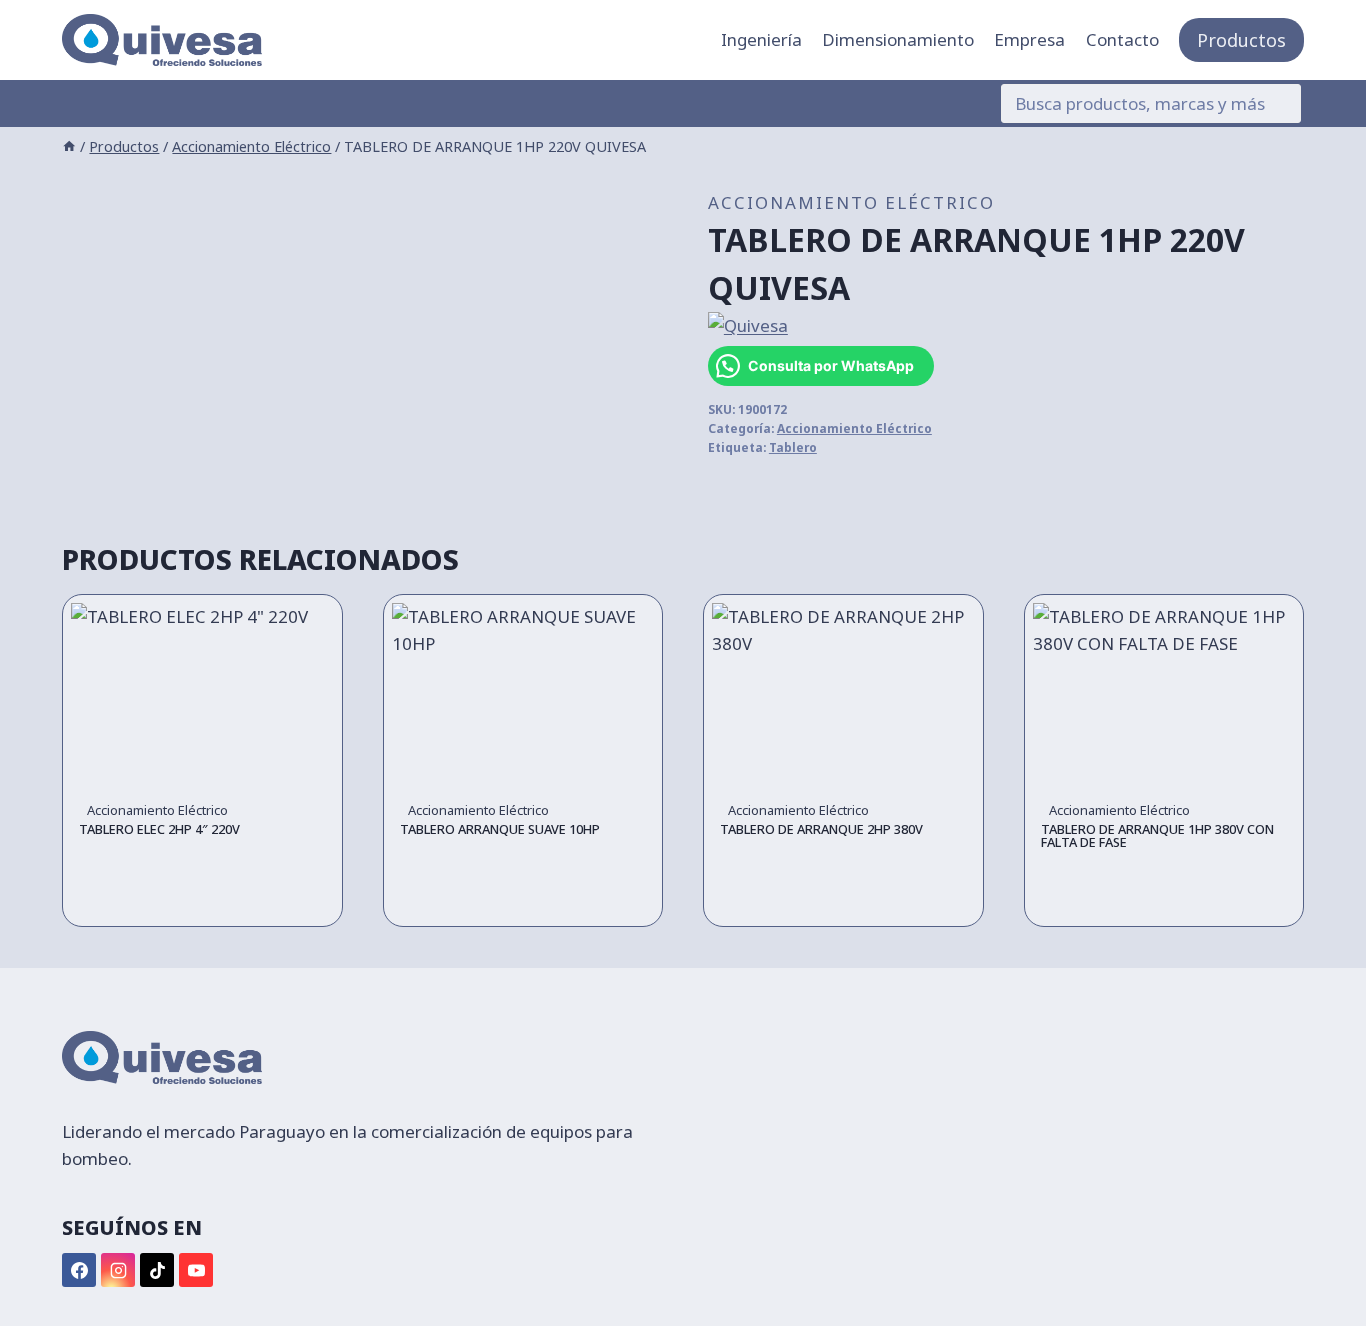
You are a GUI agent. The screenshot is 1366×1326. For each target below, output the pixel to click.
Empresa (1029, 39)
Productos (1241, 40)
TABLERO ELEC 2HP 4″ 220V (159, 829)
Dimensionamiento (898, 39)
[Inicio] (69, 146)
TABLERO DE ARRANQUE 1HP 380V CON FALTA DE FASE (1157, 835)
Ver (202, 902)
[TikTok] (157, 1270)
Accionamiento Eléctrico (851, 202)
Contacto (1122, 39)
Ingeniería (761, 39)
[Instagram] (118, 1270)
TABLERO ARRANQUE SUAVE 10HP (500, 829)
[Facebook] (79, 1270)
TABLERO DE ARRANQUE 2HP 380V (821, 829)
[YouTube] (196, 1270)
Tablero (793, 447)
